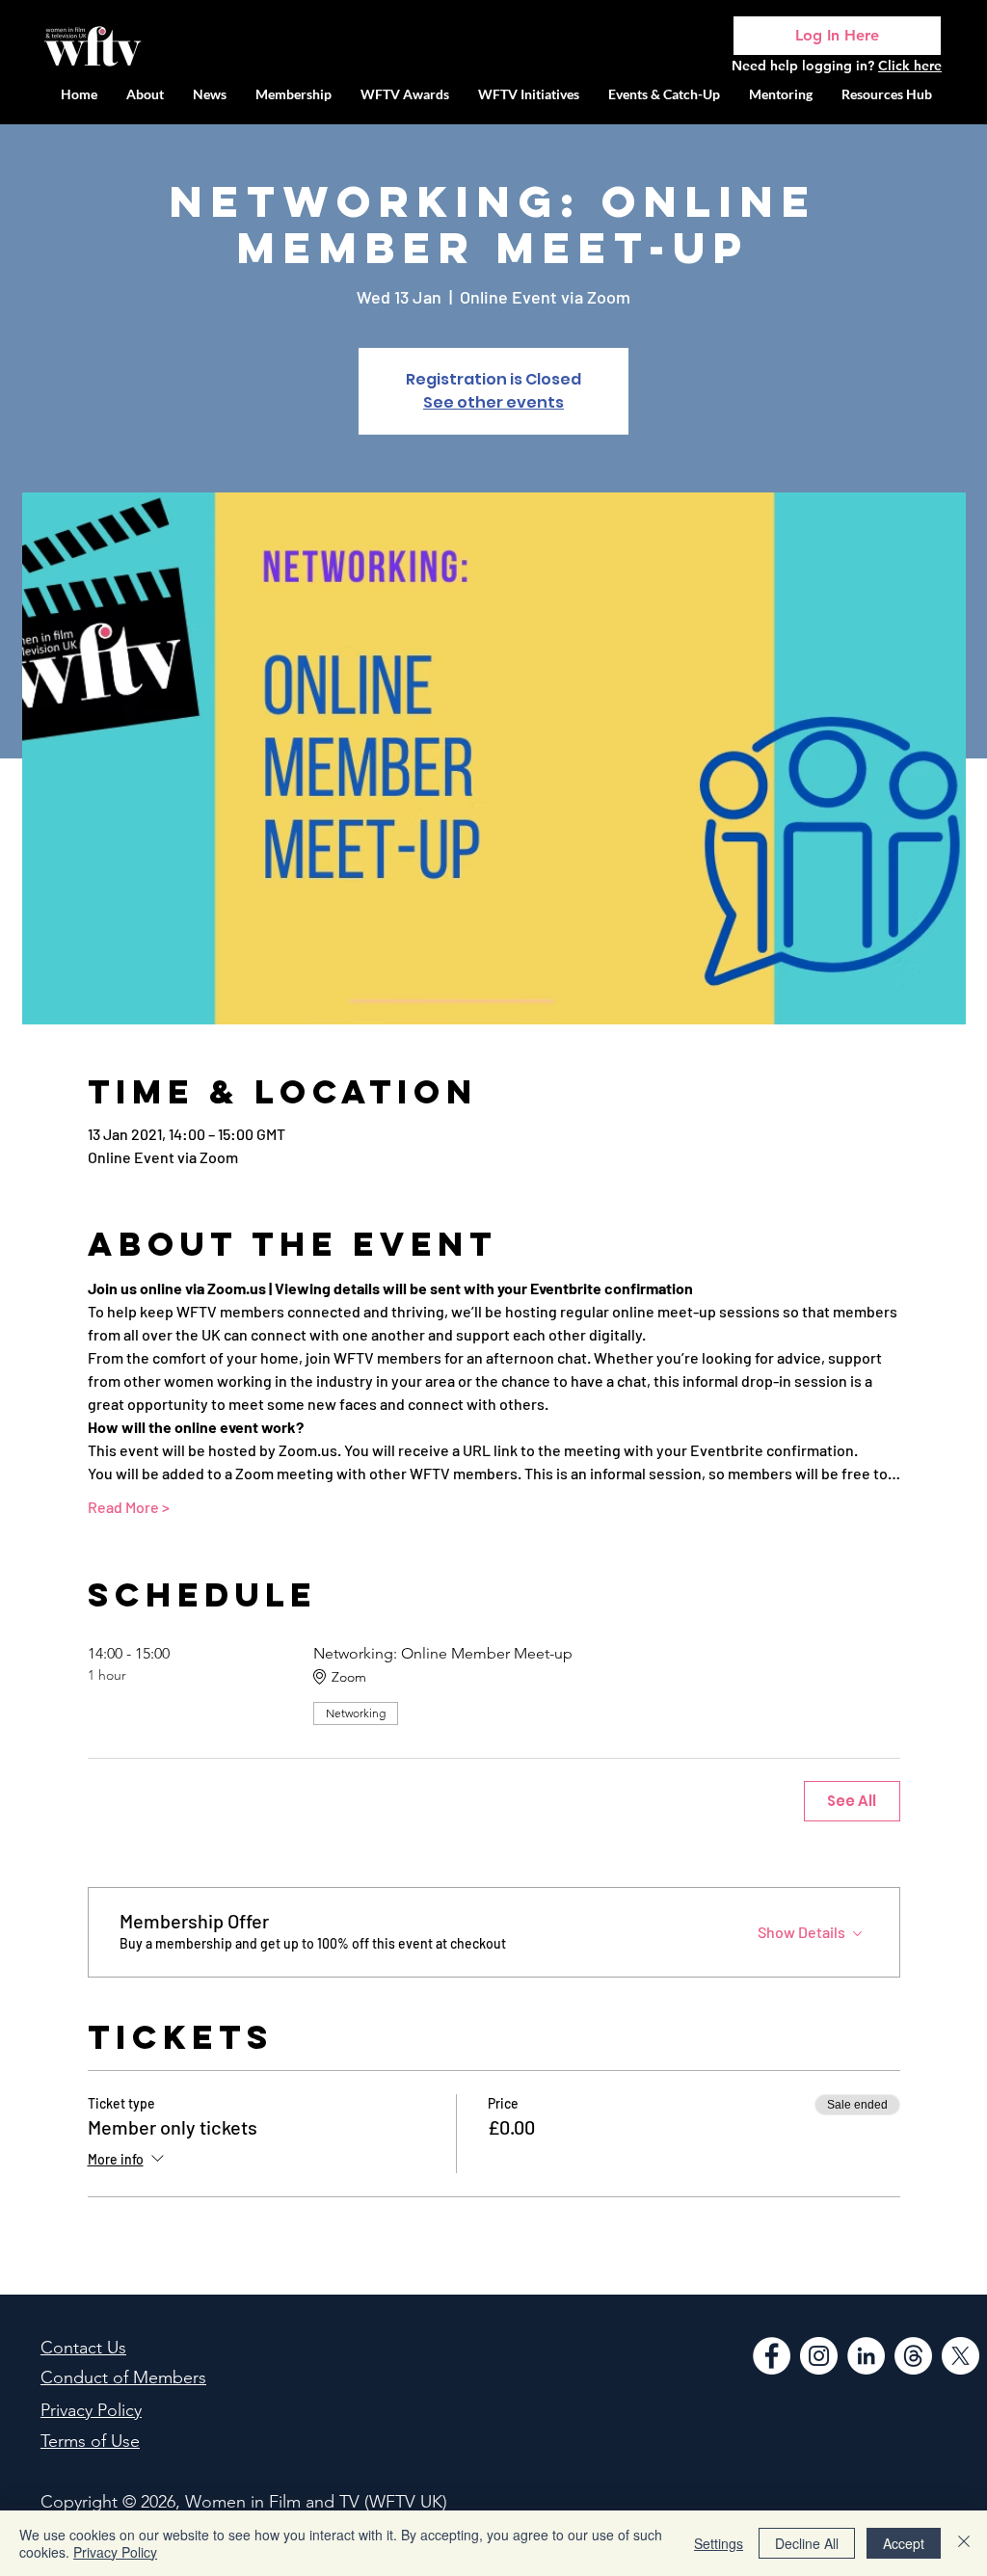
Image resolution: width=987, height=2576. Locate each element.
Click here (910, 66)
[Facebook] (772, 2356)
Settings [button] (719, 2543)
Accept (904, 2543)
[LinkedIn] (866, 2356)
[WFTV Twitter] (960, 2356)
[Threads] (913, 2356)
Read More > (129, 1507)
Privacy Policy (115, 2552)
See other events (493, 402)
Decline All (807, 2543)
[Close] (964, 2543)
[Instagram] (819, 2356)
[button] (529, 94)
